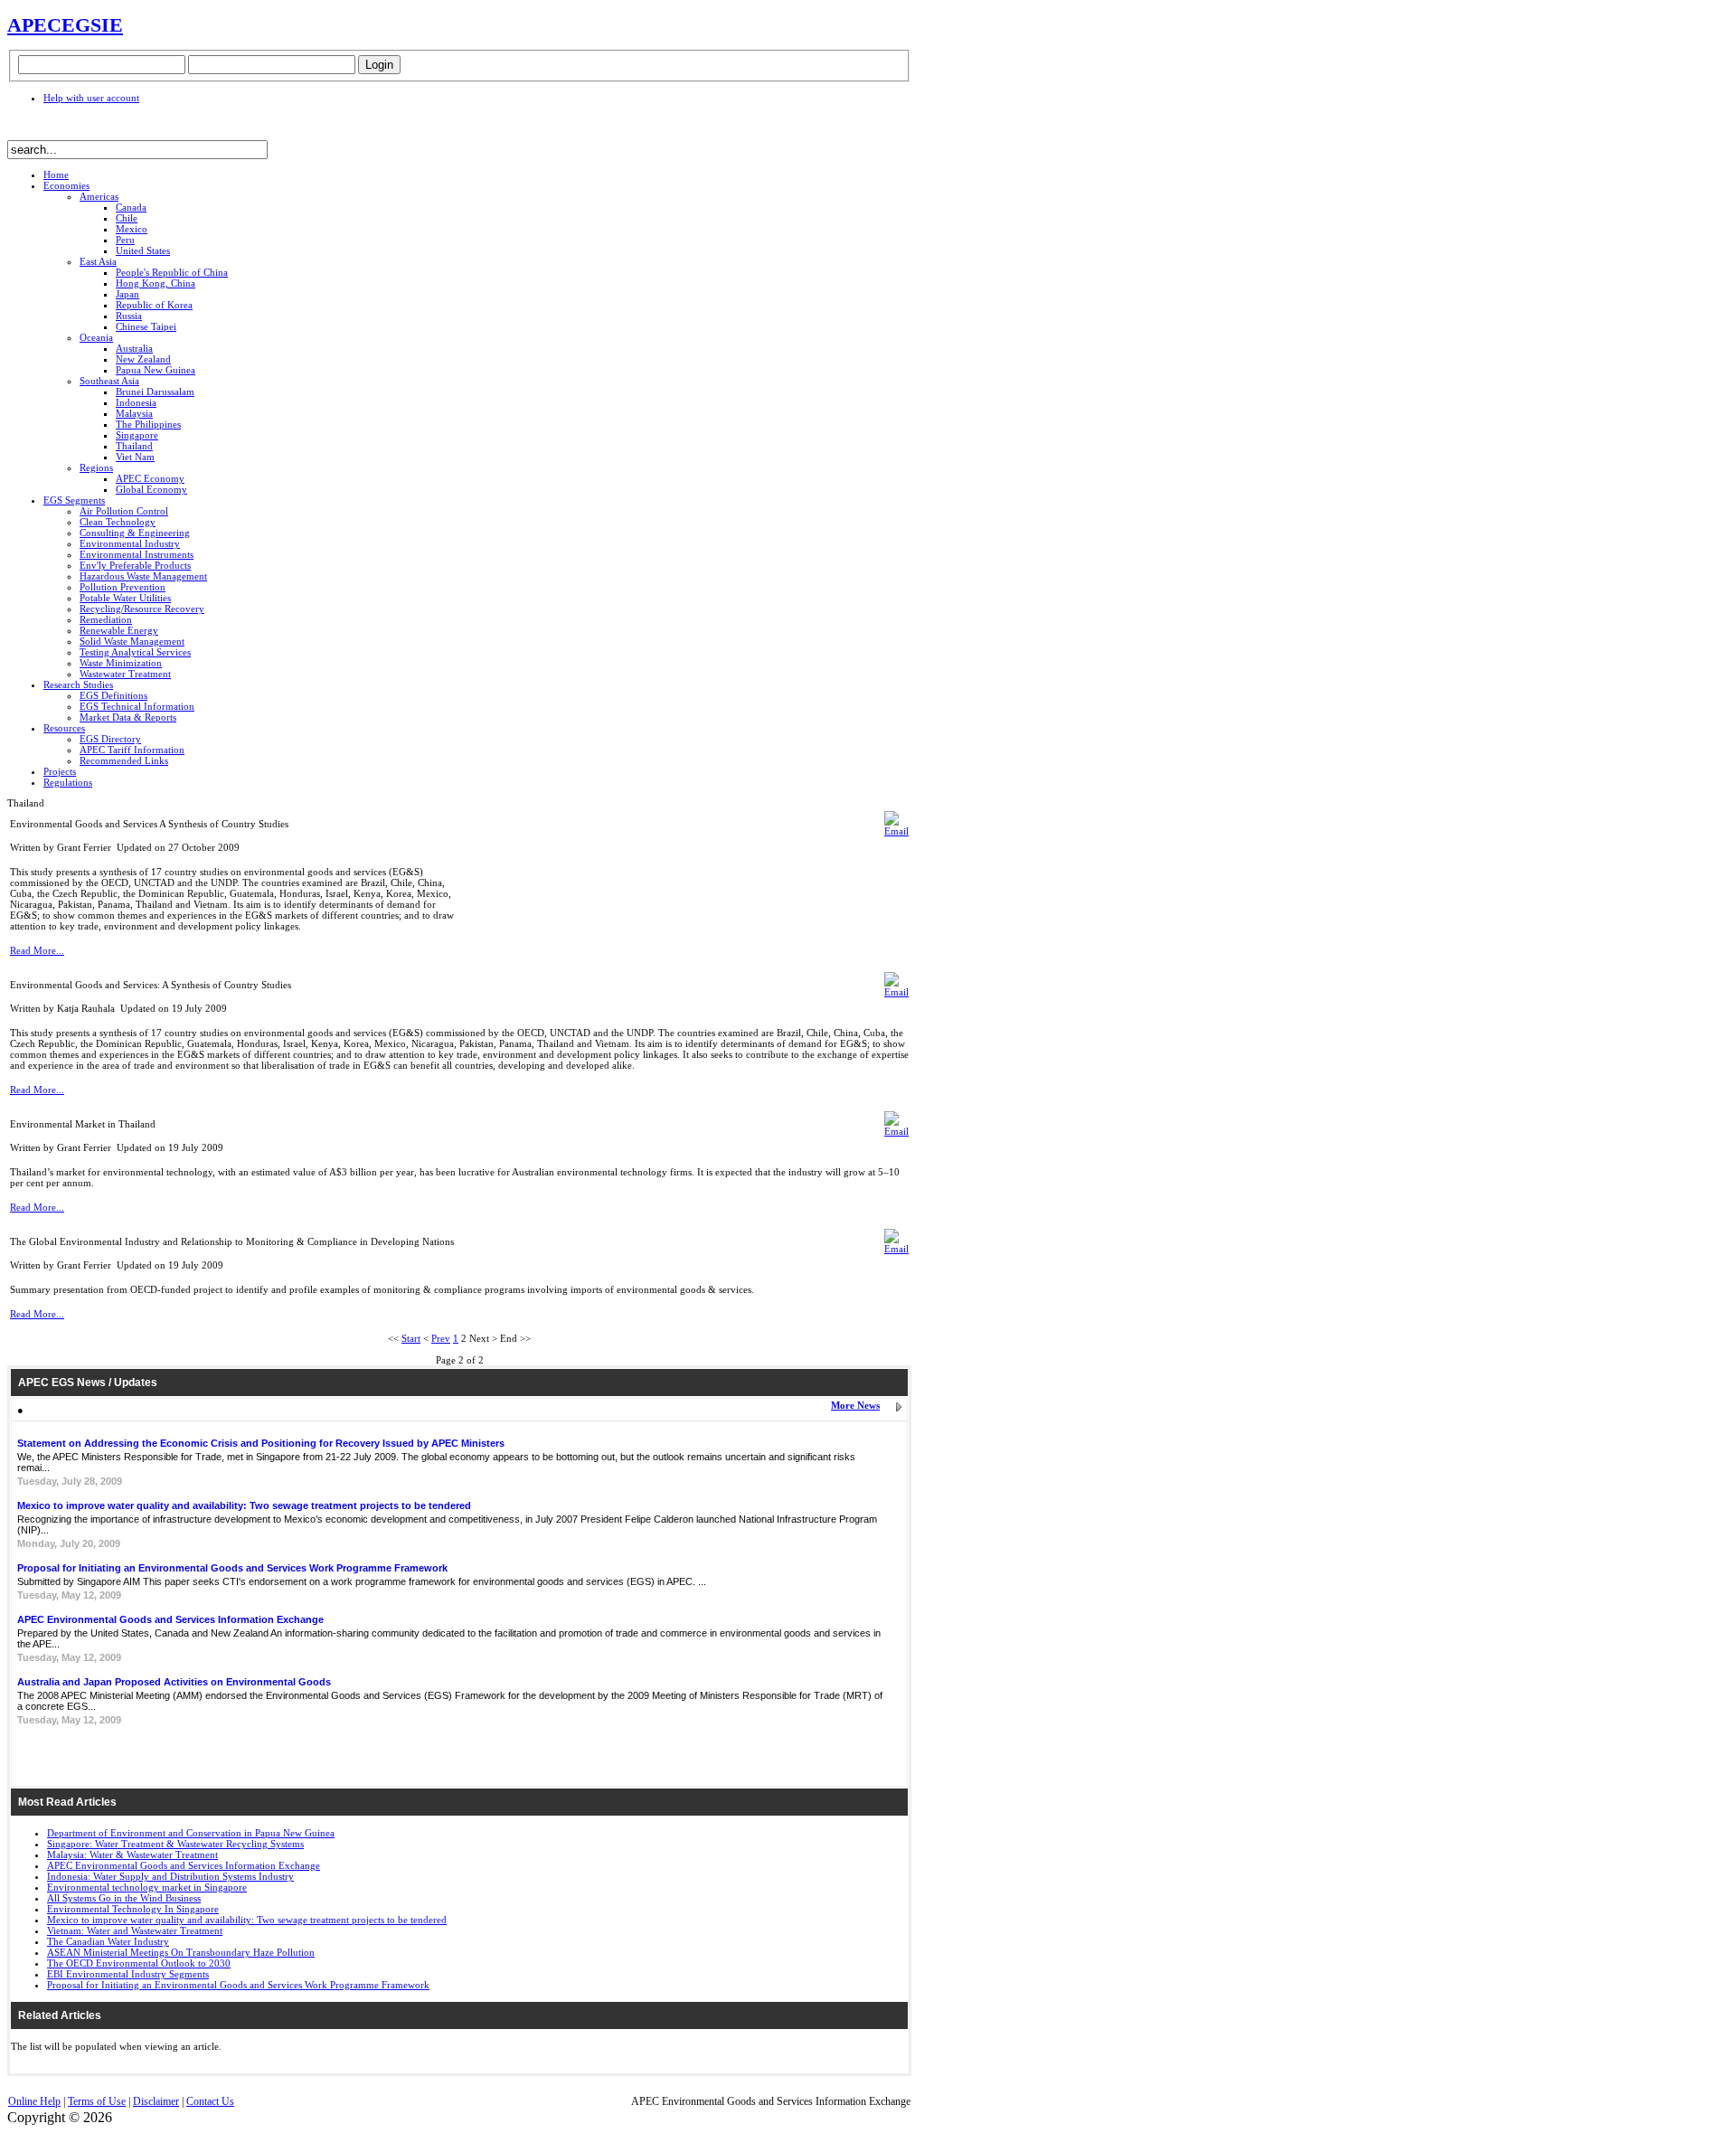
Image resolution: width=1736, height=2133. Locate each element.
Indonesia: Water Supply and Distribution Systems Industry (170, 1876)
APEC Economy (150, 478)
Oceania (96, 337)
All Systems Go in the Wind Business (124, 1898)
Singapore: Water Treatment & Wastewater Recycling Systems (175, 1844)
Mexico (132, 229)
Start (411, 1338)
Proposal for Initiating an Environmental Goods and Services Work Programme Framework (232, 1568)
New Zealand (143, 359)
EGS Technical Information (137, 706)
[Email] (896, 831)
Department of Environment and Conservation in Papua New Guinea (191, 1833)
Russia (129, 316)
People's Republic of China (172, 272)
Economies (66, 185)
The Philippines (148, 424)
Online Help (34, 2101)
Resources (64, 728)
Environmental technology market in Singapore (147, 1887)
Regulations (68, 782)
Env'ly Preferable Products (135, 565)
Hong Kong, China (156, 283)
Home (56, 175)
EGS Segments (74, 500)
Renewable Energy (119, 630)
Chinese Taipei (146, 326)
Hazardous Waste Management (143, 576)
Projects (60, 771)
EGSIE (92, 25)
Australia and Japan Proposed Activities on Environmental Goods (174, 1682)
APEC (34, 25)
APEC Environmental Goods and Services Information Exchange (170, 1619)
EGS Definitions (113, 695)
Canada (131, 207)
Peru (125, 240)
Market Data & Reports (128, 717)
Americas (99, 196)
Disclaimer (156, 2101)
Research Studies (78, 684)
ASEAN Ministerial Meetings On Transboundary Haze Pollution (181, 1952)
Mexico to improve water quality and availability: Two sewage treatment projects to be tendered (244, 1505)
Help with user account (91, 98)
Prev (441, 1338)
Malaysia (134, 413)
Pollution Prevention (123, 587)
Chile (127, 218)
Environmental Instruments (137, 554)
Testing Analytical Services (135, 652)
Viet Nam (135, 457)
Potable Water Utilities (125, 598)
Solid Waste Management (132, 641)
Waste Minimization (121, 663)
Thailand (134, 446)
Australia (134, 348)
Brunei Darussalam (155, 392)
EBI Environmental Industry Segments (128, 1974)
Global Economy (151, 489)
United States (143, 250)
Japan (127, 294)
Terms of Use (97, 2101)
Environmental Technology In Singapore (133, 1909)
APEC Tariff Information (132, 750)
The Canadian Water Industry (108, 1941)
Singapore (137, 435)
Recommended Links (124, 760)
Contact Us (210, 2101)
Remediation (106, 619)
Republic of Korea (154, 305)
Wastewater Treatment (125, 674)
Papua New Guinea (156, 370)
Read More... (37, 950)
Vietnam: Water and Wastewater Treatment (135, 1930)
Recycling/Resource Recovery (142, 609)
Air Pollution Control (124, 511)
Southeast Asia (109, 381)
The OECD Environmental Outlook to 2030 (139, 1963)
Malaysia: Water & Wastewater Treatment (132, 1855)
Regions (96, 467)
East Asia (98, 261)
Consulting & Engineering (135, 533)
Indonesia (136, 402)
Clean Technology (118, 522)
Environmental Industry (130, 543)
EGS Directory (110, 739)
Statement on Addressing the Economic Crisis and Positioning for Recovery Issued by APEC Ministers (261, 1443)
